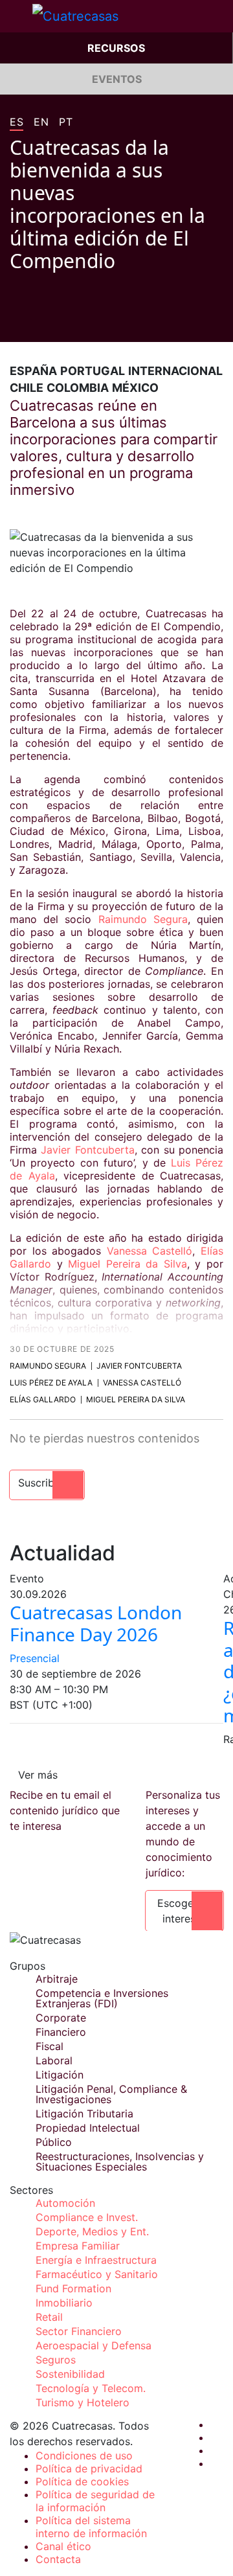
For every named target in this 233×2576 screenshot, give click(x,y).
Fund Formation (73, 2288)
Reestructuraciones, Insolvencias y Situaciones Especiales (120, 2161)
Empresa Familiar (78, 2246)
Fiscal (50, 2046)
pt (66, 122)
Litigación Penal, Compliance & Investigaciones (111, 2094)
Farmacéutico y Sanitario (97, 2274)
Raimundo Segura (143, 919)
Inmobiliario (64, 2303)
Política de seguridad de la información (95, 2501)
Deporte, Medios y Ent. (92, 2231)
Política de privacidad (89, 2468)
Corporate (61, 2018)
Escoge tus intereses (184, 1911)
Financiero (61, 2032)
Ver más (38, 1775)
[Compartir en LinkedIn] (64, 323)
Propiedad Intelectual (88, 2128)
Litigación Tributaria (84, 2114)
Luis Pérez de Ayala (51, 1383)
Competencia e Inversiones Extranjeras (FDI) (102, 1998)
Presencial (35, 1658)
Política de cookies (82, 2481)
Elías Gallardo (43, 1399)
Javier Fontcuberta (87, 1150)
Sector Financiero (79, 2331)
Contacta (58, 2559)
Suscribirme (47, 1483)
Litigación (60, 2075)
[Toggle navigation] (16, 16)
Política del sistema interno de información (91, 2527)
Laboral (54, 2060)
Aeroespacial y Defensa (94, 2345)
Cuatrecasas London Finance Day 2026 (96, 1623)
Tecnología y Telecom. (91, 2388)
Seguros (56, 2360)
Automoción (65, 2203)
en (41, 122)
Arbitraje (57, 1979)
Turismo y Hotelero (83, 2402)
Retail (49, 2317)
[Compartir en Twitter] (39, 323)
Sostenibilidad (70, 2374)
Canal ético (63, 2546)
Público (54, 2142)
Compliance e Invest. (87, 2217)
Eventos (117, 79)
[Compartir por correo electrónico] (89, 323)
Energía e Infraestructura (96, 2260)
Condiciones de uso (84, 2456)
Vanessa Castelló (150, 1251)
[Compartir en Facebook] (15, 323)
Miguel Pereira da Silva (128, 1264)
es (17, 122)
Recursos (116, 48)
